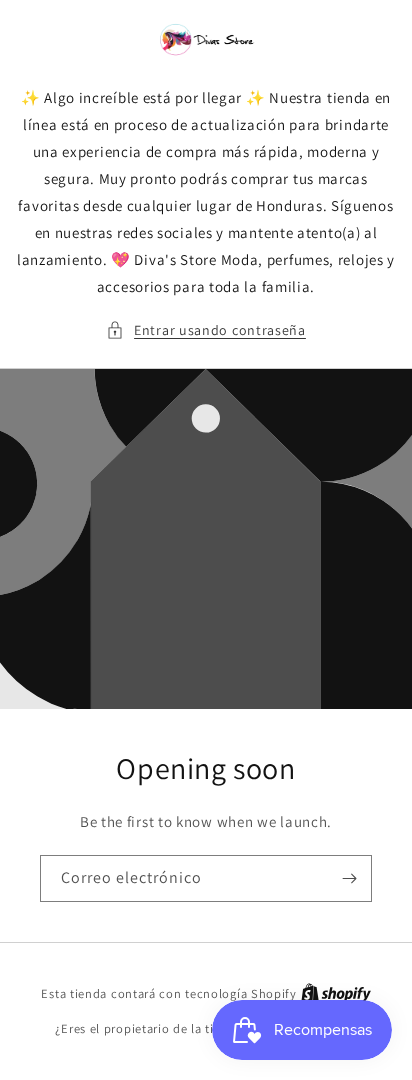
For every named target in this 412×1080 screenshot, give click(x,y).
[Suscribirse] (349, 878)
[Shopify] (336, 993)
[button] (206, 330)
